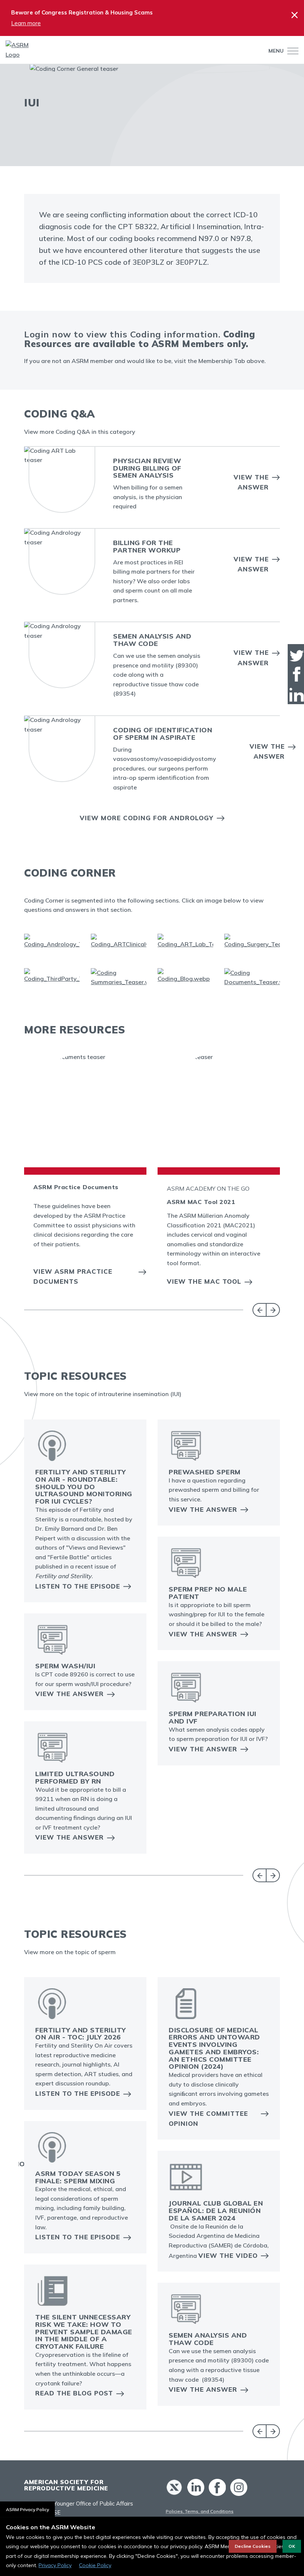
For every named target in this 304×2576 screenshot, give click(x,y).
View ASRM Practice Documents (73, 1276)
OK (292, 2546)
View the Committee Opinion (208, 2118)
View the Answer (251, 482)
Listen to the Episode (78, 1586)
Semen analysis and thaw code (152, 640)
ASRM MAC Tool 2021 (201, 1202)
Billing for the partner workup (147, 546)
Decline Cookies (253, 2546)
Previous (259, 1310)
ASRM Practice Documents (76, 1187)
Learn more (26, 23)
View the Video (228, 2255)
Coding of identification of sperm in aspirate (163, 734)
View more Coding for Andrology (147, 818)
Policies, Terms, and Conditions (200, 2511)
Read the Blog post (74, 2393)
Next (273, 1310)
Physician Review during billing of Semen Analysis (147, 468)
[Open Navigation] (291, 51)
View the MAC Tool (204, 1281)
